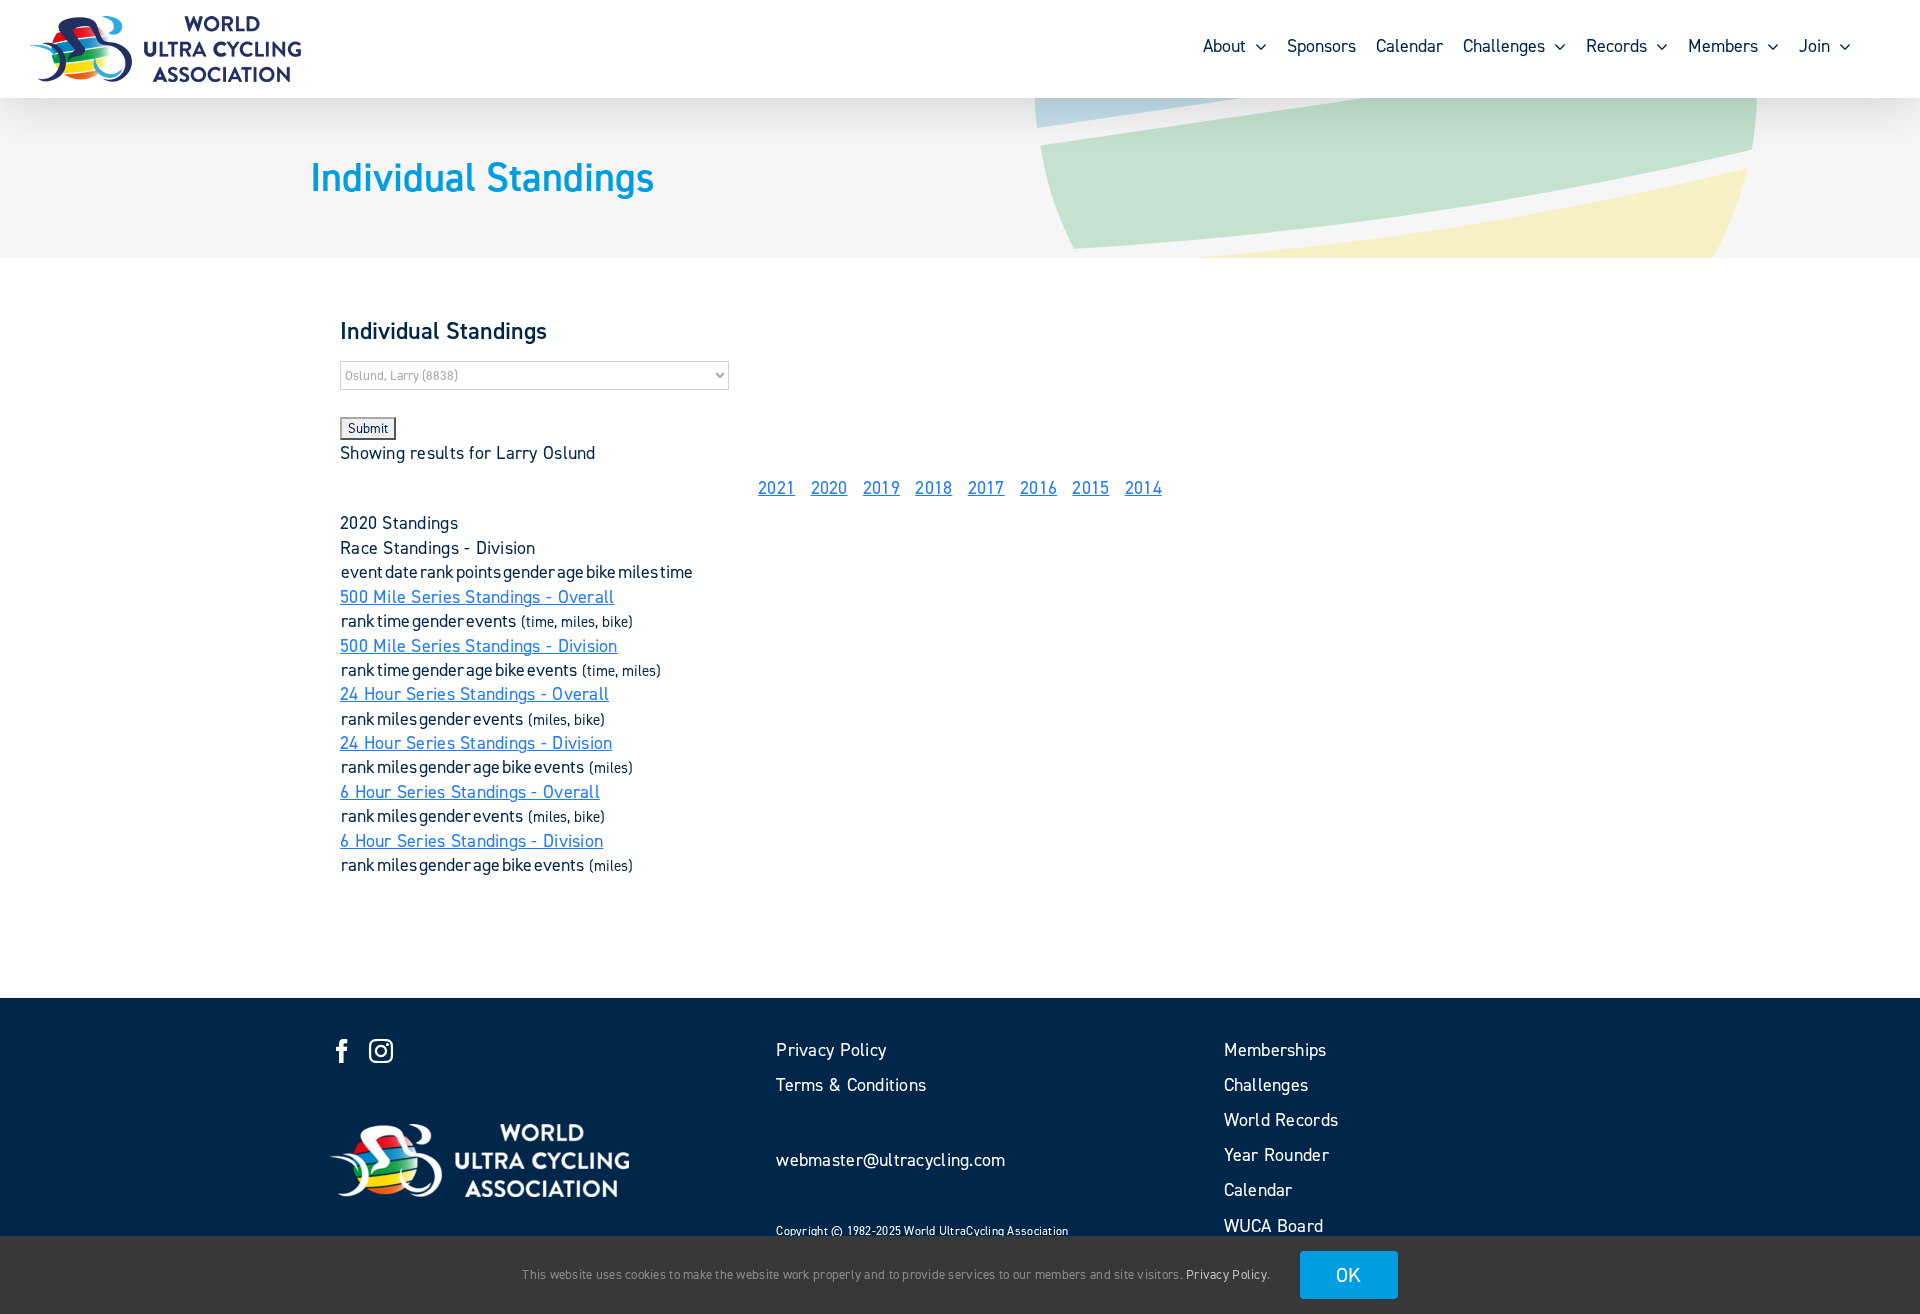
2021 (776, 488)
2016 (1038, 488)
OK (1349, 1275)
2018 (933, 488)
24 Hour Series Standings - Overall (474, 694)
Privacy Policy (1226, 1274)
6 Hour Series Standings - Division (471, 841)
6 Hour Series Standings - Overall (470, 792)
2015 (1090, 488)
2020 (829, 488)
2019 (881, 488)
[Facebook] (342, 1051)
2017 (986, 488)
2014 (1143, 488)
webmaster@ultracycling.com (890, 1160)
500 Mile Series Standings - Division (479, 646)
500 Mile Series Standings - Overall (477, 597)
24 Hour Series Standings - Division (476, 743)
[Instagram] (381, 1051)
